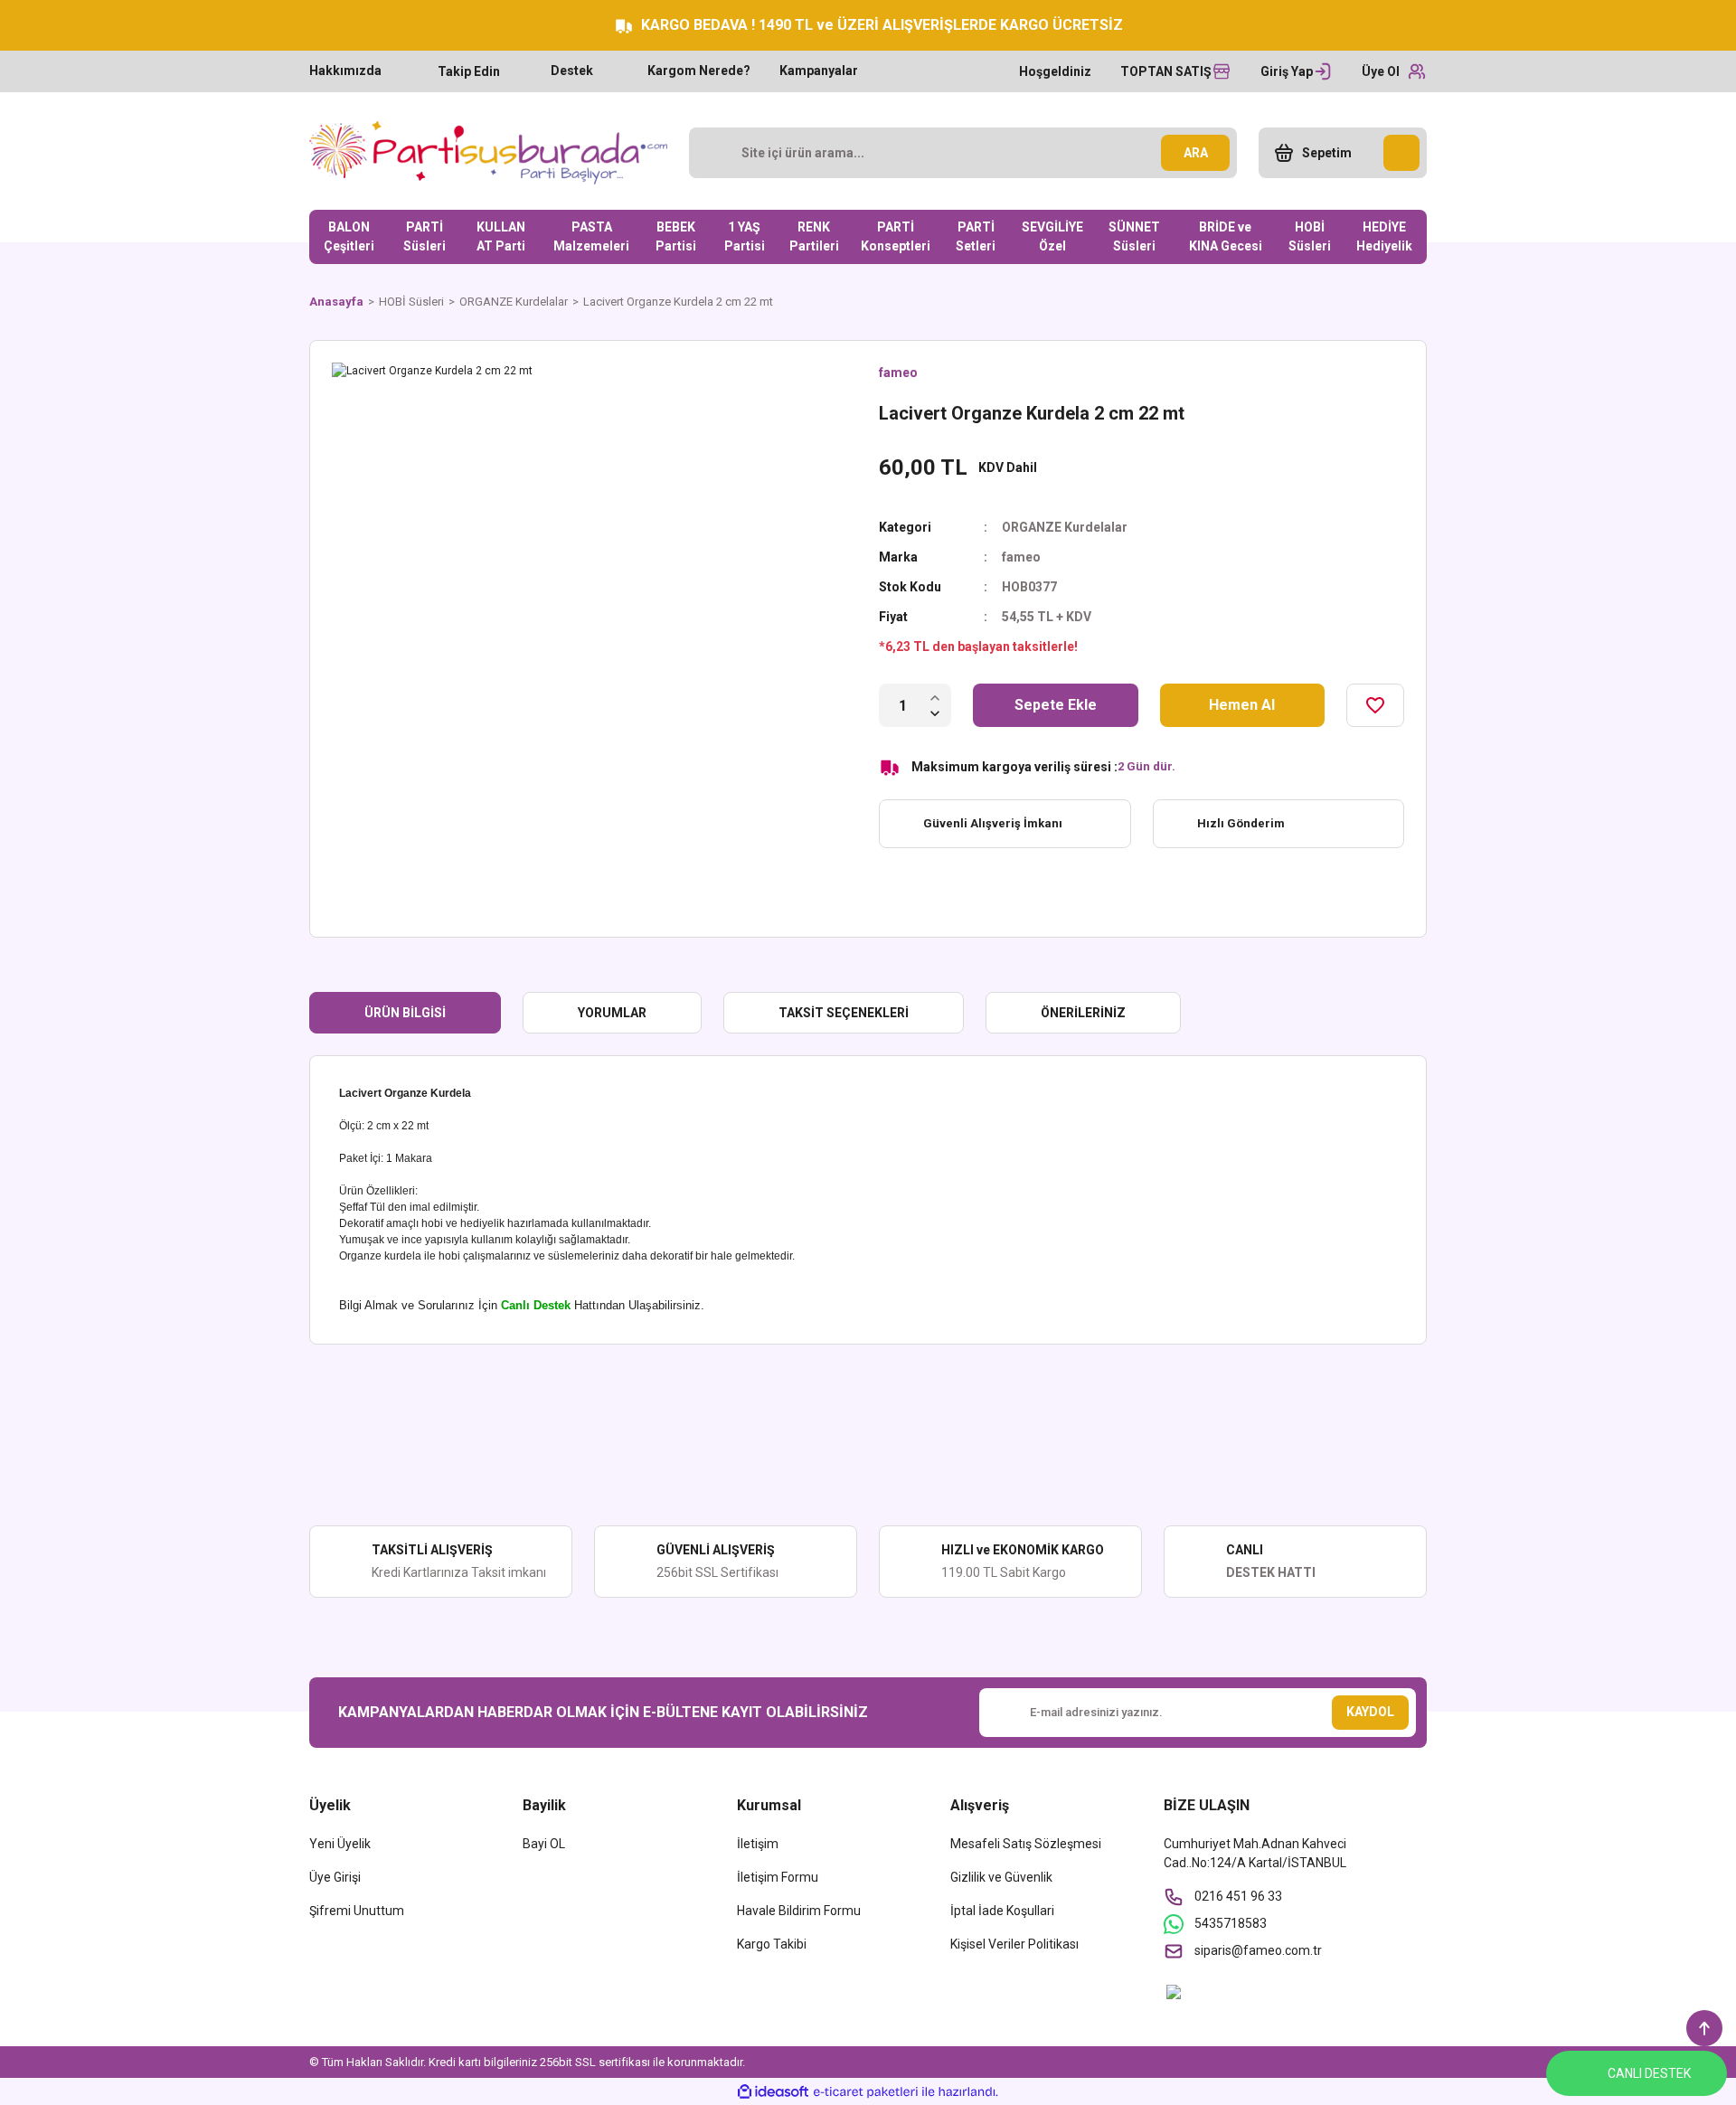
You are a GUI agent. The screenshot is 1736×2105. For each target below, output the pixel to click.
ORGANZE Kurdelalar (1065, 527)
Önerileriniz (1083, 1013)
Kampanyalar (819, 71)
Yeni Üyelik (340, 1844)
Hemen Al (1242, 705)
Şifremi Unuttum (357, 1911)
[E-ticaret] (866, 2091)
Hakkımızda (345, 71)
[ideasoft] (773, 2092)
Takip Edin (469, 71)
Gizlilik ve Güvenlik (1001, 1877)
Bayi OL (544, 1844)
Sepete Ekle (1056, 705)
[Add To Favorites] (1375, 705)
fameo (898, 373)
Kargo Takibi (772, 1944)
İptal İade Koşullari (1002, 1911)
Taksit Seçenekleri (844, 1013)
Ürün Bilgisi (405, 1013)
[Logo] (488, 153)
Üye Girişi (335, 1877)
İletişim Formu (778, 1877)
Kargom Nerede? (699, 71)
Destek (572, 71)
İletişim (758, 1844)
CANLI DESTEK (1649, 2073)
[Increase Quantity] (935, 697)
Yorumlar (612, 1013)
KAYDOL (1370, 1712)
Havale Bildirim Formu (799, 1911)
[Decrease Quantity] (935, 713)
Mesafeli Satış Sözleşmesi (1026, 1844)
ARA (1196, 153)
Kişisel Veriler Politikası (1014, 1944)
